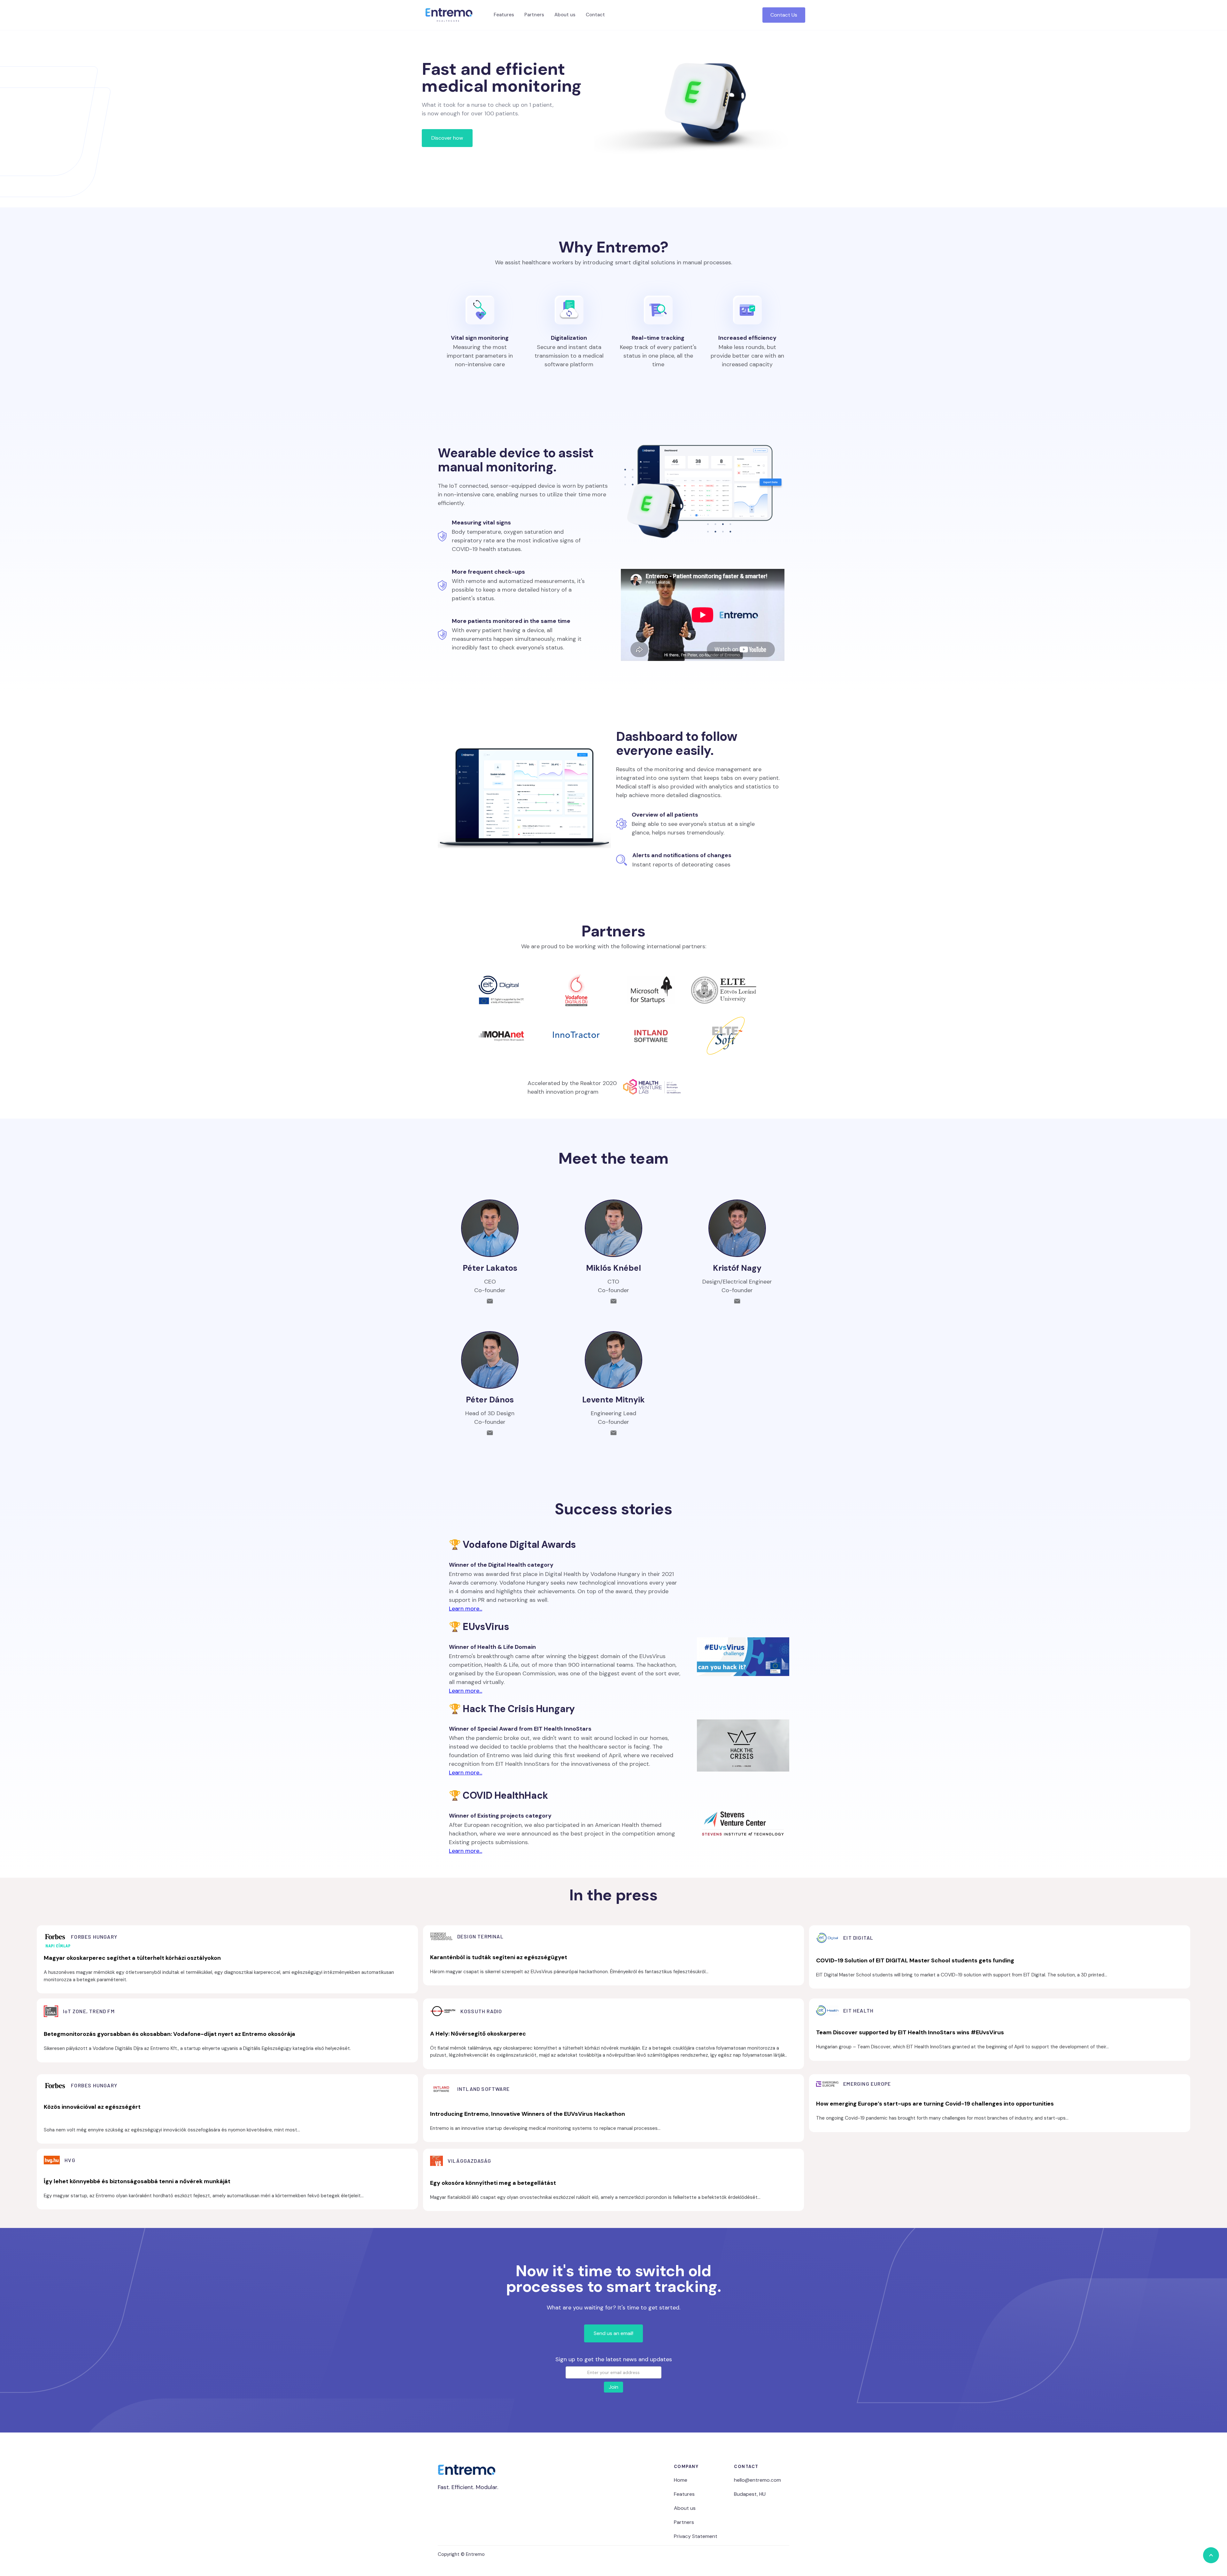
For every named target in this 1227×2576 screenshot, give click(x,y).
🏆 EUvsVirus (479, 1627)
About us (565, 15)
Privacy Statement (696, 2536)
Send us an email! (613, 2333)
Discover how (447, 138)
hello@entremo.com (757, 2480)
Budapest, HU (750, 2494)
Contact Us (784, 15)
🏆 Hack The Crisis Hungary (512, 1709)
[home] (449, 15)
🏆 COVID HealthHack (498, 1795)
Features (504, 15)
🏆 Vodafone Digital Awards (512, 1544)
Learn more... (466, 1609)
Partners (534, 15)
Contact (595, 15)
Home (681, 2480)
